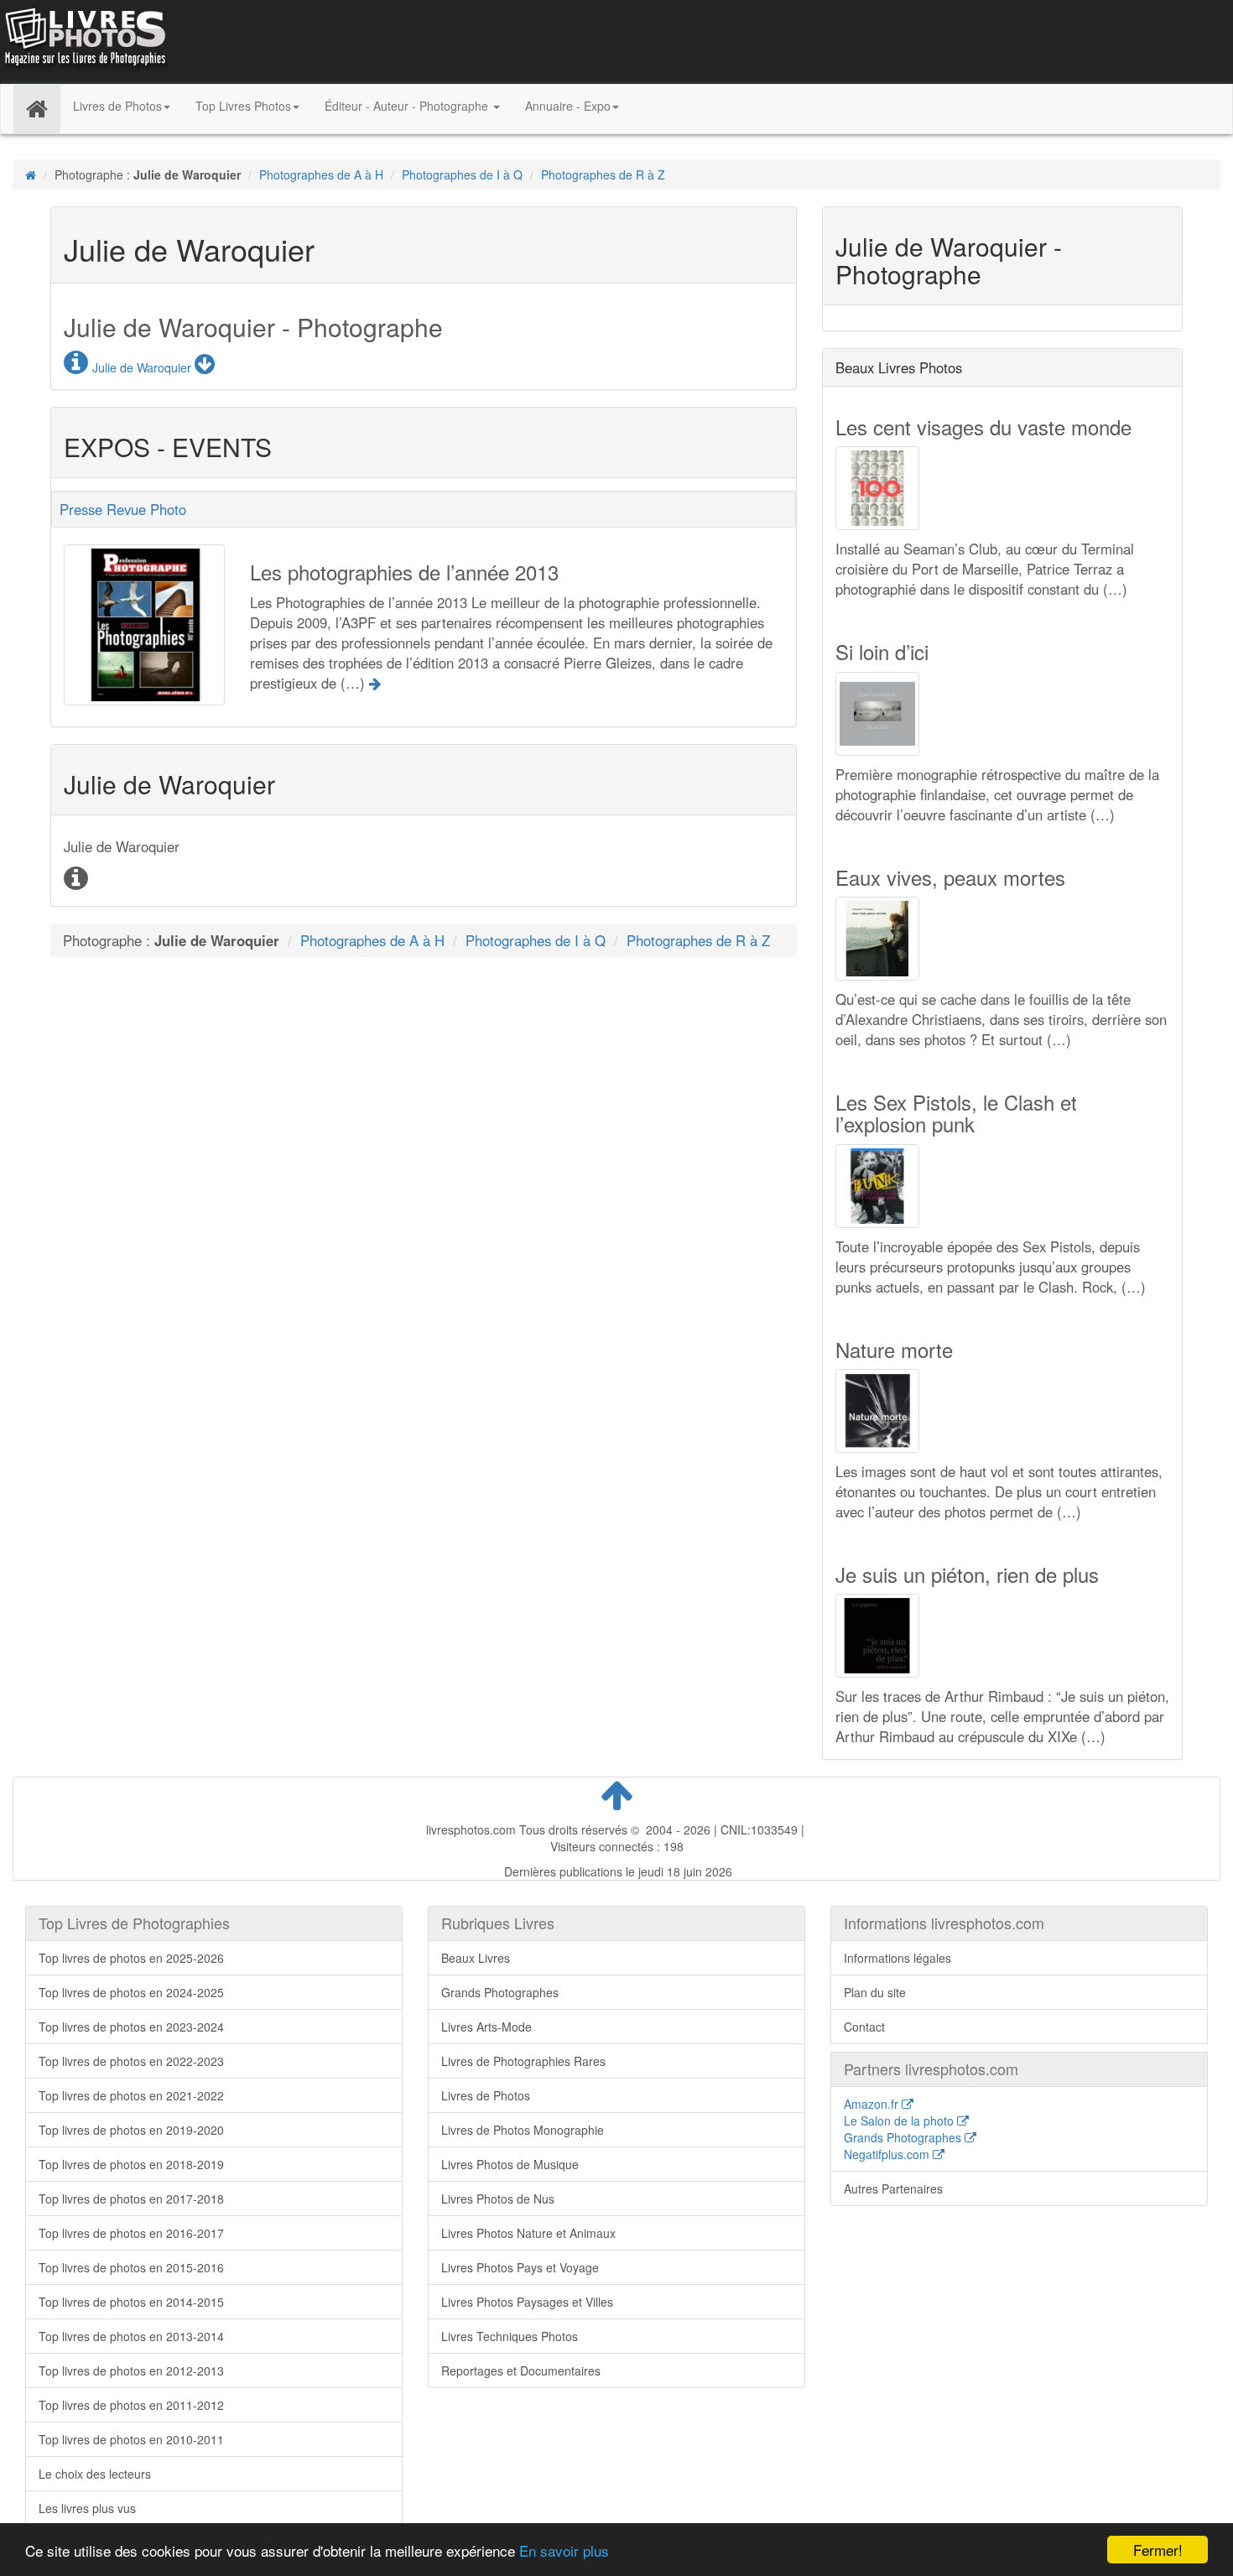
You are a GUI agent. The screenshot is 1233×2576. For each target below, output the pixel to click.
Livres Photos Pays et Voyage (520, 2267)
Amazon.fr (873, 2104)
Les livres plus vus (87, 2508)
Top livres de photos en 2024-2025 (131, 1992)
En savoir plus (564, 2550)
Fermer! (1158, 2550)
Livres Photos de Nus (498, 2199)
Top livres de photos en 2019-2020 (131, 2130)
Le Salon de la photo (900, 2121)
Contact (864, 2027)
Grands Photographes (500, 1992)
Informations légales (897, 1958)
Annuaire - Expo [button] (568, 106)
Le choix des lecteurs (95, 2474)
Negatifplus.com (888, 2154)
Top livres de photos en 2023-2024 (131, 2027)
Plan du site (875, 1992)
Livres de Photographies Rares (523, 2061)
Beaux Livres (476, 1958)
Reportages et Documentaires (521, 2370)
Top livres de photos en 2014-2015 (131, 2302)
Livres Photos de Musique (510, 2164)
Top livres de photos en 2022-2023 (131, 2061)
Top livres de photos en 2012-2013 (131, 2370)
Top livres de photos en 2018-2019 (131, 2164)
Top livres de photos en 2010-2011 (131, 2439)
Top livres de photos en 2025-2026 (131, 1958)
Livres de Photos (486, 2095)
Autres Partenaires (893, 2188)
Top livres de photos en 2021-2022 (131, 2095)
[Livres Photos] (84, 40)
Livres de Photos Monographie (523, 2130)
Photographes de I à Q (462, 174)
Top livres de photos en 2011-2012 (131, 2405)
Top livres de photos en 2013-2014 (131, 2336)
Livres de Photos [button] (117, 106)
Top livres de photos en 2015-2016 (131, 2267)
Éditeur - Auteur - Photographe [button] (408, 106)
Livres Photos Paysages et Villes (527, 2302)
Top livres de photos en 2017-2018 (131, 2199)
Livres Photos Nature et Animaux (528, 2233)
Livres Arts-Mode (486, 2027)
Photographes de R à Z (603, 174)
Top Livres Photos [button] (243, 106)
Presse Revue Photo (123, 509)
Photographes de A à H (321, 174)
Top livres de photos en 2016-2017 (131, 2233)
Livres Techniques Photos (510, 2336)
